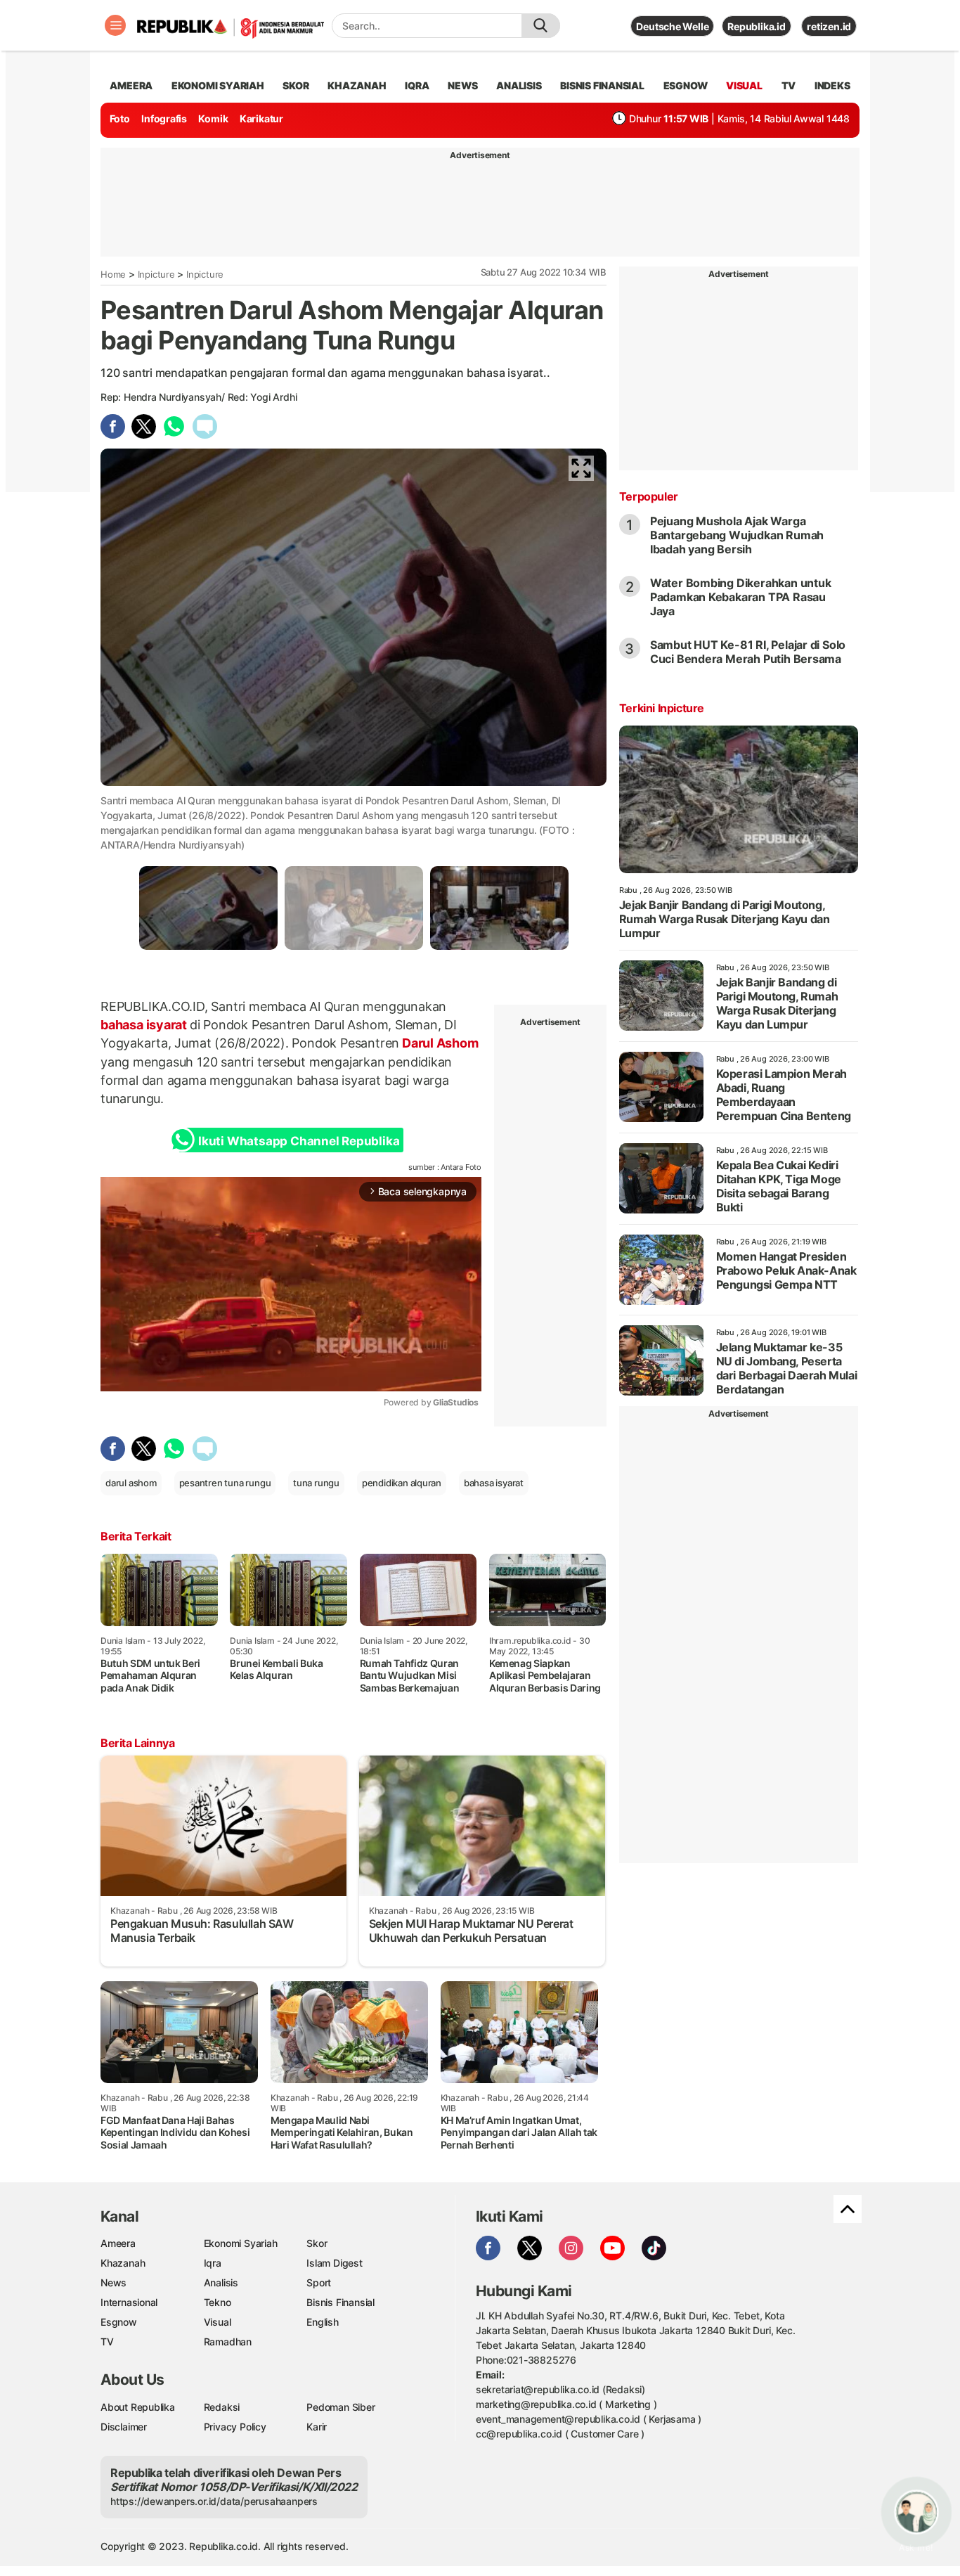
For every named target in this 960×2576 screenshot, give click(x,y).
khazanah (357, 85)
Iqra (213, 2263)
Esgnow (119, 2322)
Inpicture (156, 274)
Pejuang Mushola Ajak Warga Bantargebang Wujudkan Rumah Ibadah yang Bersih (737, 535)
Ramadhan (228, 2342)
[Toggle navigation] (115, 25)
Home (113, 274)
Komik (213, 118)
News (113, 2282)
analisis (519, 85)
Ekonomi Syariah (218, 85)
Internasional (129, 2302)
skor (296, 85)
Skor (317, 2243)
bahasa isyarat (145, 1025)
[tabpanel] (208, 908)
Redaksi (222, 2407)
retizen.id (829, 26)
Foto (120, 118)
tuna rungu (316, 1483)
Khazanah (123, 2263)
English (323, 2322)
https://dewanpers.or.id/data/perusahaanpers (214, 2501)
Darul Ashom (439, 1043)
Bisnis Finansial (602, 85)
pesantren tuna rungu (225, 1483)
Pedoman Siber (340, 2407)
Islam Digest (334, 2263)
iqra (417, 85)
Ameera (118, 2243)
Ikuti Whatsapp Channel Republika (299, 1141)
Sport (319, 2282)
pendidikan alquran (402, 1483)
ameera (131, 85)
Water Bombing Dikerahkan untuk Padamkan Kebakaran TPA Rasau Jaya (741, 597)
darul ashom (131, 1483)
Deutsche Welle (672, 26)
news (462, 85)
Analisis (221, 2282)
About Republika (138, 2407)
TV (789, 85)
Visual (218, 2322)
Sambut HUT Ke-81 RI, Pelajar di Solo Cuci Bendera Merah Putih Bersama (748, 652)
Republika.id (756, 26)
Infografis (164, 118)
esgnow (686, 85)
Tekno (218, 2302)
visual (744, 85)
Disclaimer (124, 2427)
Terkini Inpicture (662, 708)
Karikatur (261, 118)
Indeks (832, 85)
